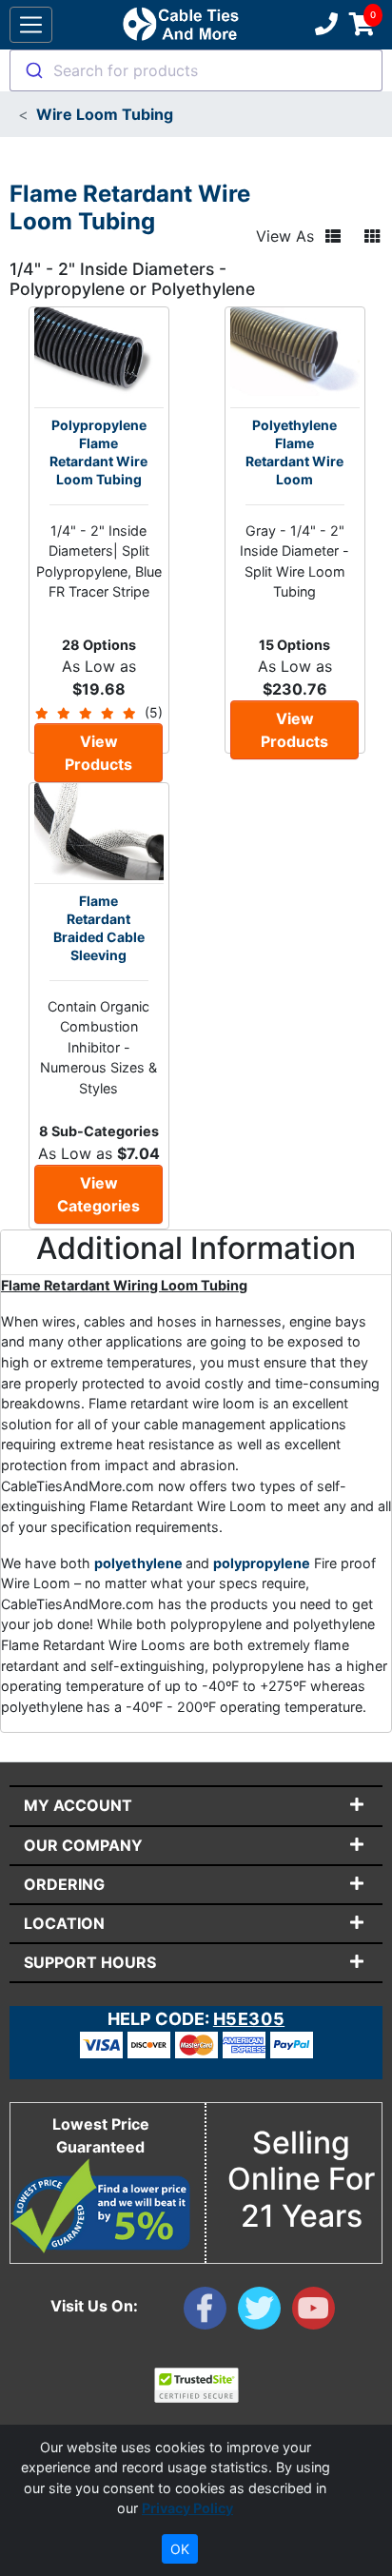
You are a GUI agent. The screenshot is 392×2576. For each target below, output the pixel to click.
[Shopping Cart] (362, 25)
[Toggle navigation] (31, 25)
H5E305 (249, 2019)
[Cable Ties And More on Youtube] (317, 2312)
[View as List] (333, 236)
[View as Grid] (372, 236)
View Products (98, 753)
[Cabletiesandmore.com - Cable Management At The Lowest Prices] (180, 25)
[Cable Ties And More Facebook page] (211, 2312)
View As (285, 236)
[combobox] (196, 70)
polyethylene (140, 1563)
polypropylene (262, 1563)
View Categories (98, 1194)
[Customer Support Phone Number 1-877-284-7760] (324, 25)
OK (180, 2549)
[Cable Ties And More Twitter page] (265, 2312)
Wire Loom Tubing (105, 114)
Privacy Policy (187, 2508)
